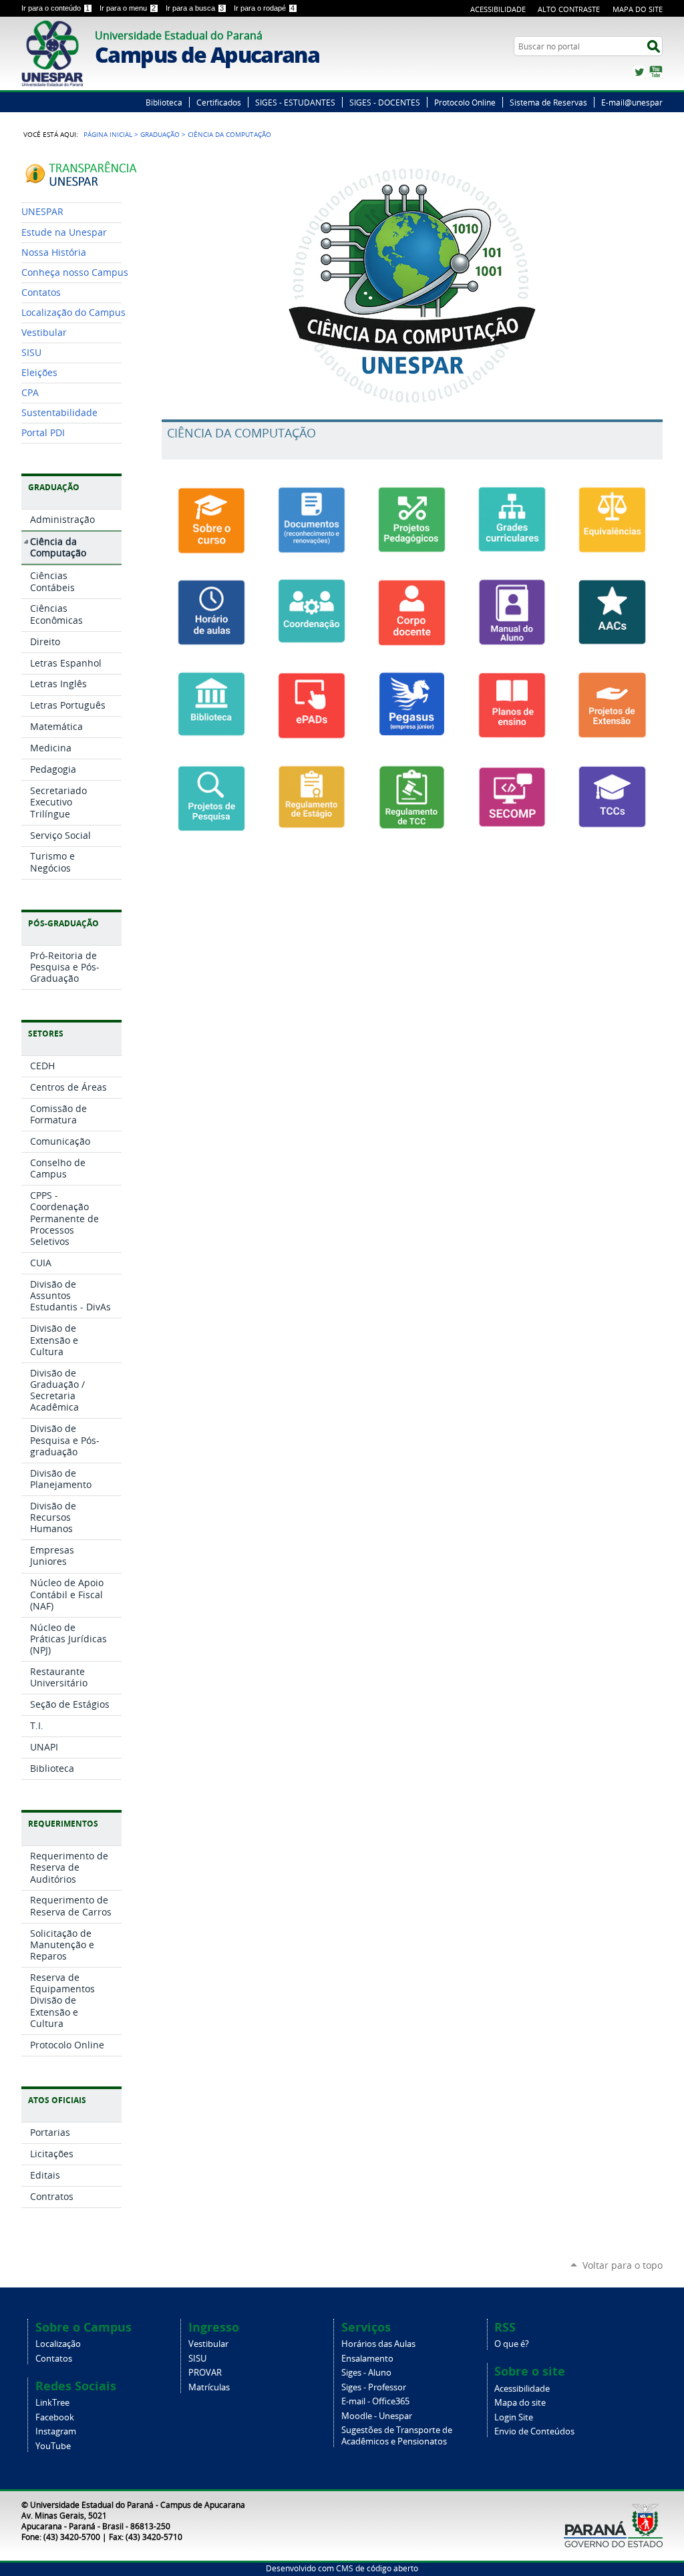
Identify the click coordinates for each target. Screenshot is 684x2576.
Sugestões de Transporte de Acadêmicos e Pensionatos (397, 2436)
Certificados (219, 102)
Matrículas (209, 2387)
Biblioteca (164, 102)
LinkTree (52, 2403)
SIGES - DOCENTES (385, 102)
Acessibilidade (498, 9)
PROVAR (205, 2373)
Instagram (56, 2431)
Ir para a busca (195, 8)
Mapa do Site (638, 9)
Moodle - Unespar (377, 2416)
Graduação (160, 134)
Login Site (514, 2417)
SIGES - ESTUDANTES (295, 102)
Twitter (639, 72)
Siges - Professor (374, 2387)
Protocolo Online (465, 102)
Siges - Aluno (366, 2373)
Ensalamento (367, 2359)
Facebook (55, 2417)
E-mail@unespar (632, 102)
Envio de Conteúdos (534, 2431)
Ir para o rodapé (264, 8)
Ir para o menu (128, 8)
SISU (197, 2359)
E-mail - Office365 (375, 2401)
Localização (58, 2344)
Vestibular (208, 2344)
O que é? (512, 2344)
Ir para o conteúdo (55, 8)
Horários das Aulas (378, 2344)
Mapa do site (520, 2403)
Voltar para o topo (623, 2265)
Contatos (54, 2359)
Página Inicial (108, 134)
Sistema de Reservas (548, 102)
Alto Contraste (569, 9)
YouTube (656, 72)
